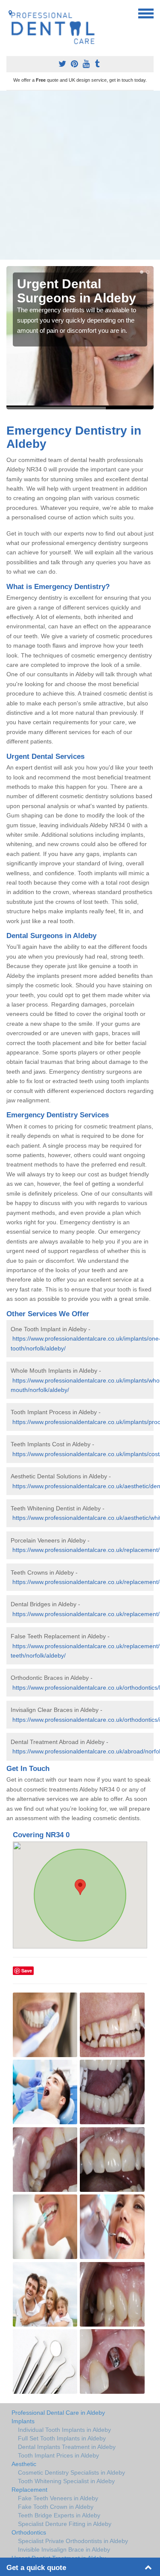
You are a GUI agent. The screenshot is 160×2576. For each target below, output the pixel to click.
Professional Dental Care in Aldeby (58, 2413)
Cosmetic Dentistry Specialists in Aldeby (71, 2472)
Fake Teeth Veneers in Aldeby (58, 2498)
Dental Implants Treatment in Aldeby (67, 2447)
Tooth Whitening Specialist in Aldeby (66, 2481)
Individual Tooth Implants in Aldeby (64, 2430)
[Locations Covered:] (10, 13)
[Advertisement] (80, 175)
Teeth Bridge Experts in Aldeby (59, 2515)
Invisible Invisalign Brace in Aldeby (64, 2549)
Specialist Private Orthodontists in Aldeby (73, 2541)
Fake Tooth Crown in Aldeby (56, 2507)
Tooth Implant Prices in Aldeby (58, 2455)
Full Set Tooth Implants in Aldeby (62, 2438)
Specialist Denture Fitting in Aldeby (65, 2524)
